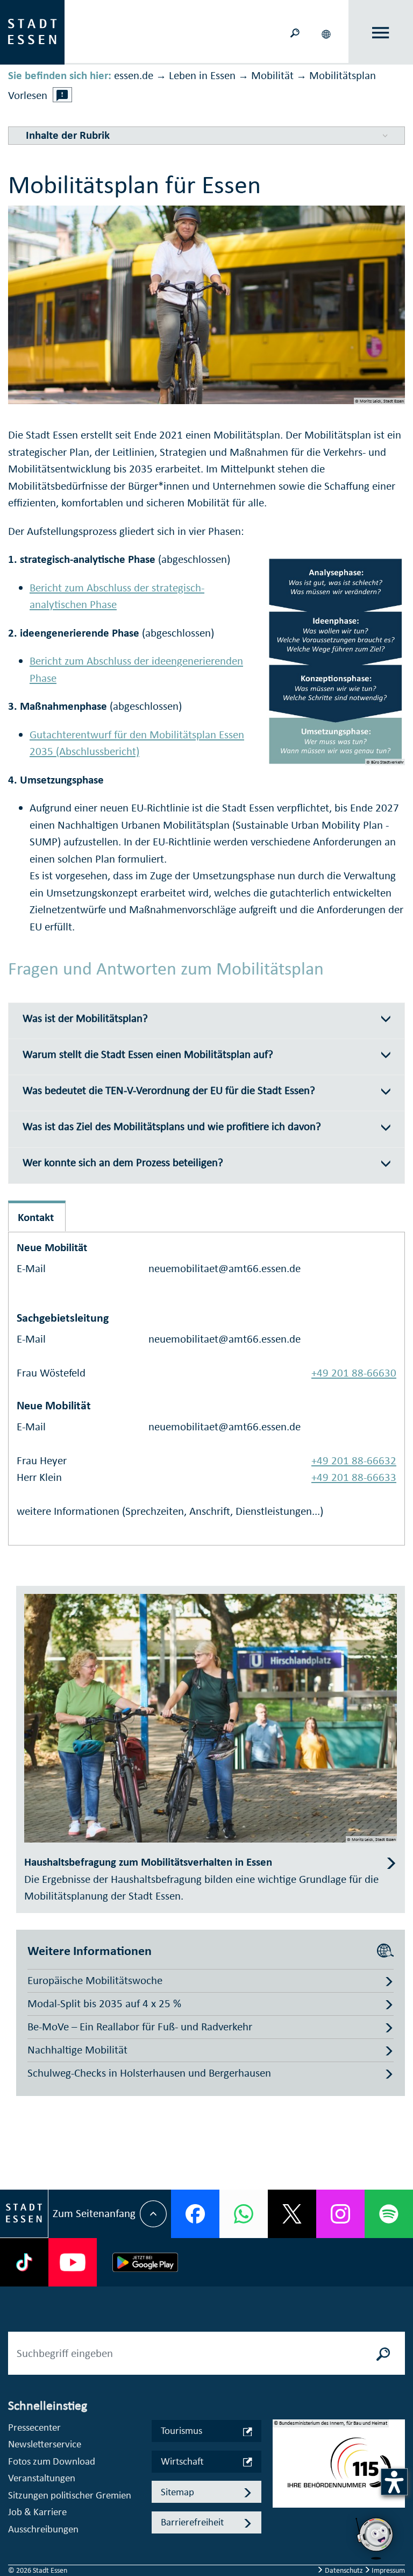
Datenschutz (344, 2570)
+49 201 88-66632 (354, 1460)
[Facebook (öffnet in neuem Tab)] (195, 2214)
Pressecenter (34, 2427)
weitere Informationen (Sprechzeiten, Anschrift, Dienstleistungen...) (170, 1511)
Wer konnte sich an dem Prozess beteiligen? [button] (123, 1163)
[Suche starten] (383, 2353)
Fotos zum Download (52, 2461)
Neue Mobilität (52, 1247)
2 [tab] (281, 2479)
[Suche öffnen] (295, 32)
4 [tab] (281, 2513)
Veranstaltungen (42, 2478)
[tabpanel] (339, 2469)
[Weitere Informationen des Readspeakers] (62, 95)
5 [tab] (281, 2530)
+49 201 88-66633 (354, 1477)
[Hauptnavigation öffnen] (381, 33)
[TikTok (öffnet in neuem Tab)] (24, 2262)
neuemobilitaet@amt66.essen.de (225, 1268)
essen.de (134, 75)
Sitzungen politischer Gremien (70, 2495)
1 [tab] (281, 2461)
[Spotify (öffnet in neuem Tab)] (389, 2214)
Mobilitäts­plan (343, 75)
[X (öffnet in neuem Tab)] (292, 2214)
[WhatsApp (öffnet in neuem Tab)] (244, 2214)
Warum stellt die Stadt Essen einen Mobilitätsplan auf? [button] (148, 1054)
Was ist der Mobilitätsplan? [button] (85, 1018)
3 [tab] (281, 2496)
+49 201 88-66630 (354, 1373)
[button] (327, 32)
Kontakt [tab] (36, 1217)
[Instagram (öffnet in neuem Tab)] (340, 2214)
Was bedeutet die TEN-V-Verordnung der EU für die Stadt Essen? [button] (169, 1091)
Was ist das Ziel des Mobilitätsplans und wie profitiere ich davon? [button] (172, 1127)
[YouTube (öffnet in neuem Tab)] (73, 2262)
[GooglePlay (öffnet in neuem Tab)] (145, 2262)
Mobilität (272, 75)
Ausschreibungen (43, 2529)
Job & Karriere (37, 2512)
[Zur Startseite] (32, 31)
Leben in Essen (202, 75)
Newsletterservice (45, 2444)
